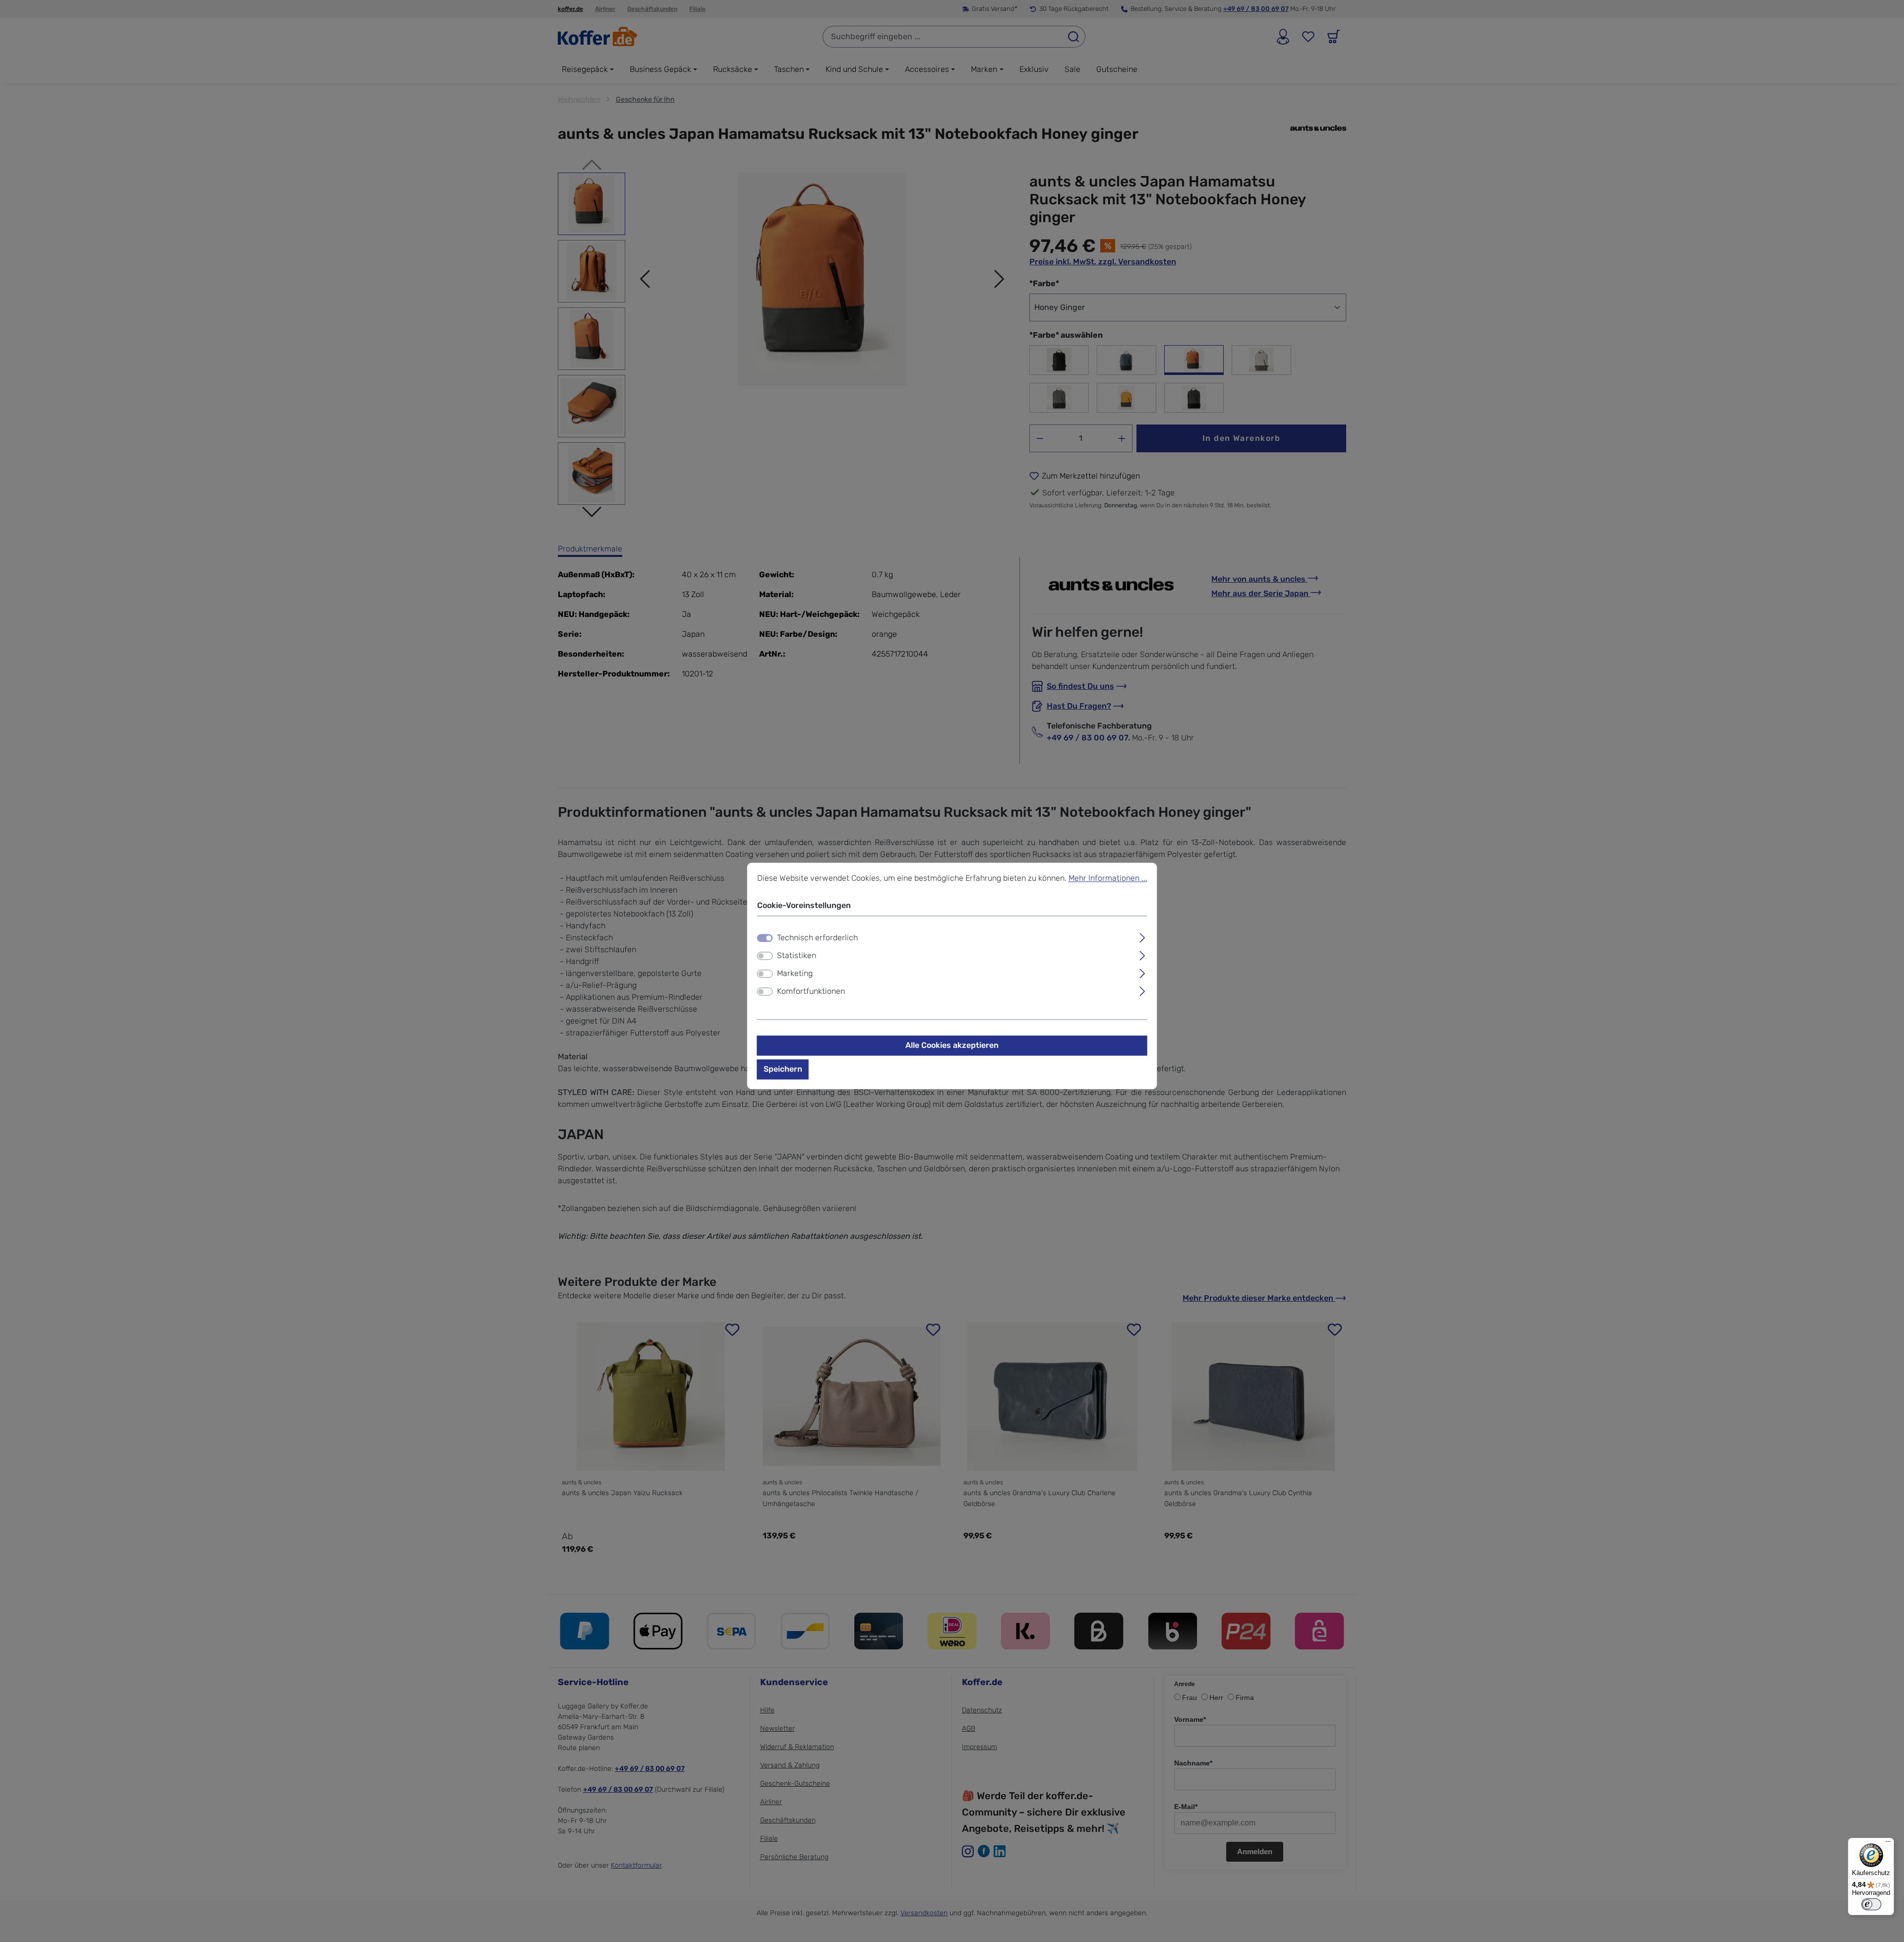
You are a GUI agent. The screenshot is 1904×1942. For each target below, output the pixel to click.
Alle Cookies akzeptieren (952, 1046)
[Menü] (1888, 1844)
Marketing (795, 974)
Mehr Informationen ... (1108, 878)
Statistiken (797, 956)
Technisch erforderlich (817, 938)
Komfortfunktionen (811, 992)
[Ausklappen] (1142, 937)
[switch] (765, 956)
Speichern (783, 1069)
